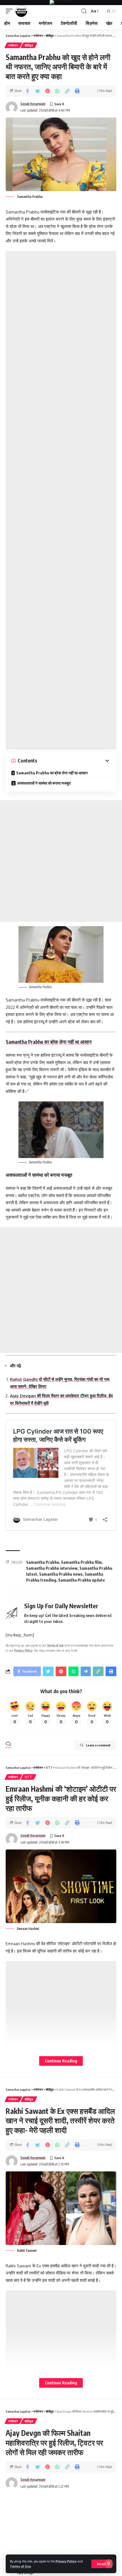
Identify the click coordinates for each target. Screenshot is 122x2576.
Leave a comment (98, 1745)
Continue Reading (61, 2061)
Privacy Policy (66, 2561)
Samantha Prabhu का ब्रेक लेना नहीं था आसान (52, 773)
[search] (84, 11)
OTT (29, 1777)
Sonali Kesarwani (33, 104)
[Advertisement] (61, 500)
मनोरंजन (13, 45)
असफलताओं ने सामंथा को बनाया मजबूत (44, 783)
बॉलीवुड (29, 45)
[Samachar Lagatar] (21, 11)
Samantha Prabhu (43, 1562)
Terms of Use (20, 2566)
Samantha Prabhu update (82, 1580)
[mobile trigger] (10, 11)
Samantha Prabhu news (61, 1574)
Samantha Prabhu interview (52, 1568)
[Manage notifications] (109, 2564)
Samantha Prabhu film (81, 1562)
